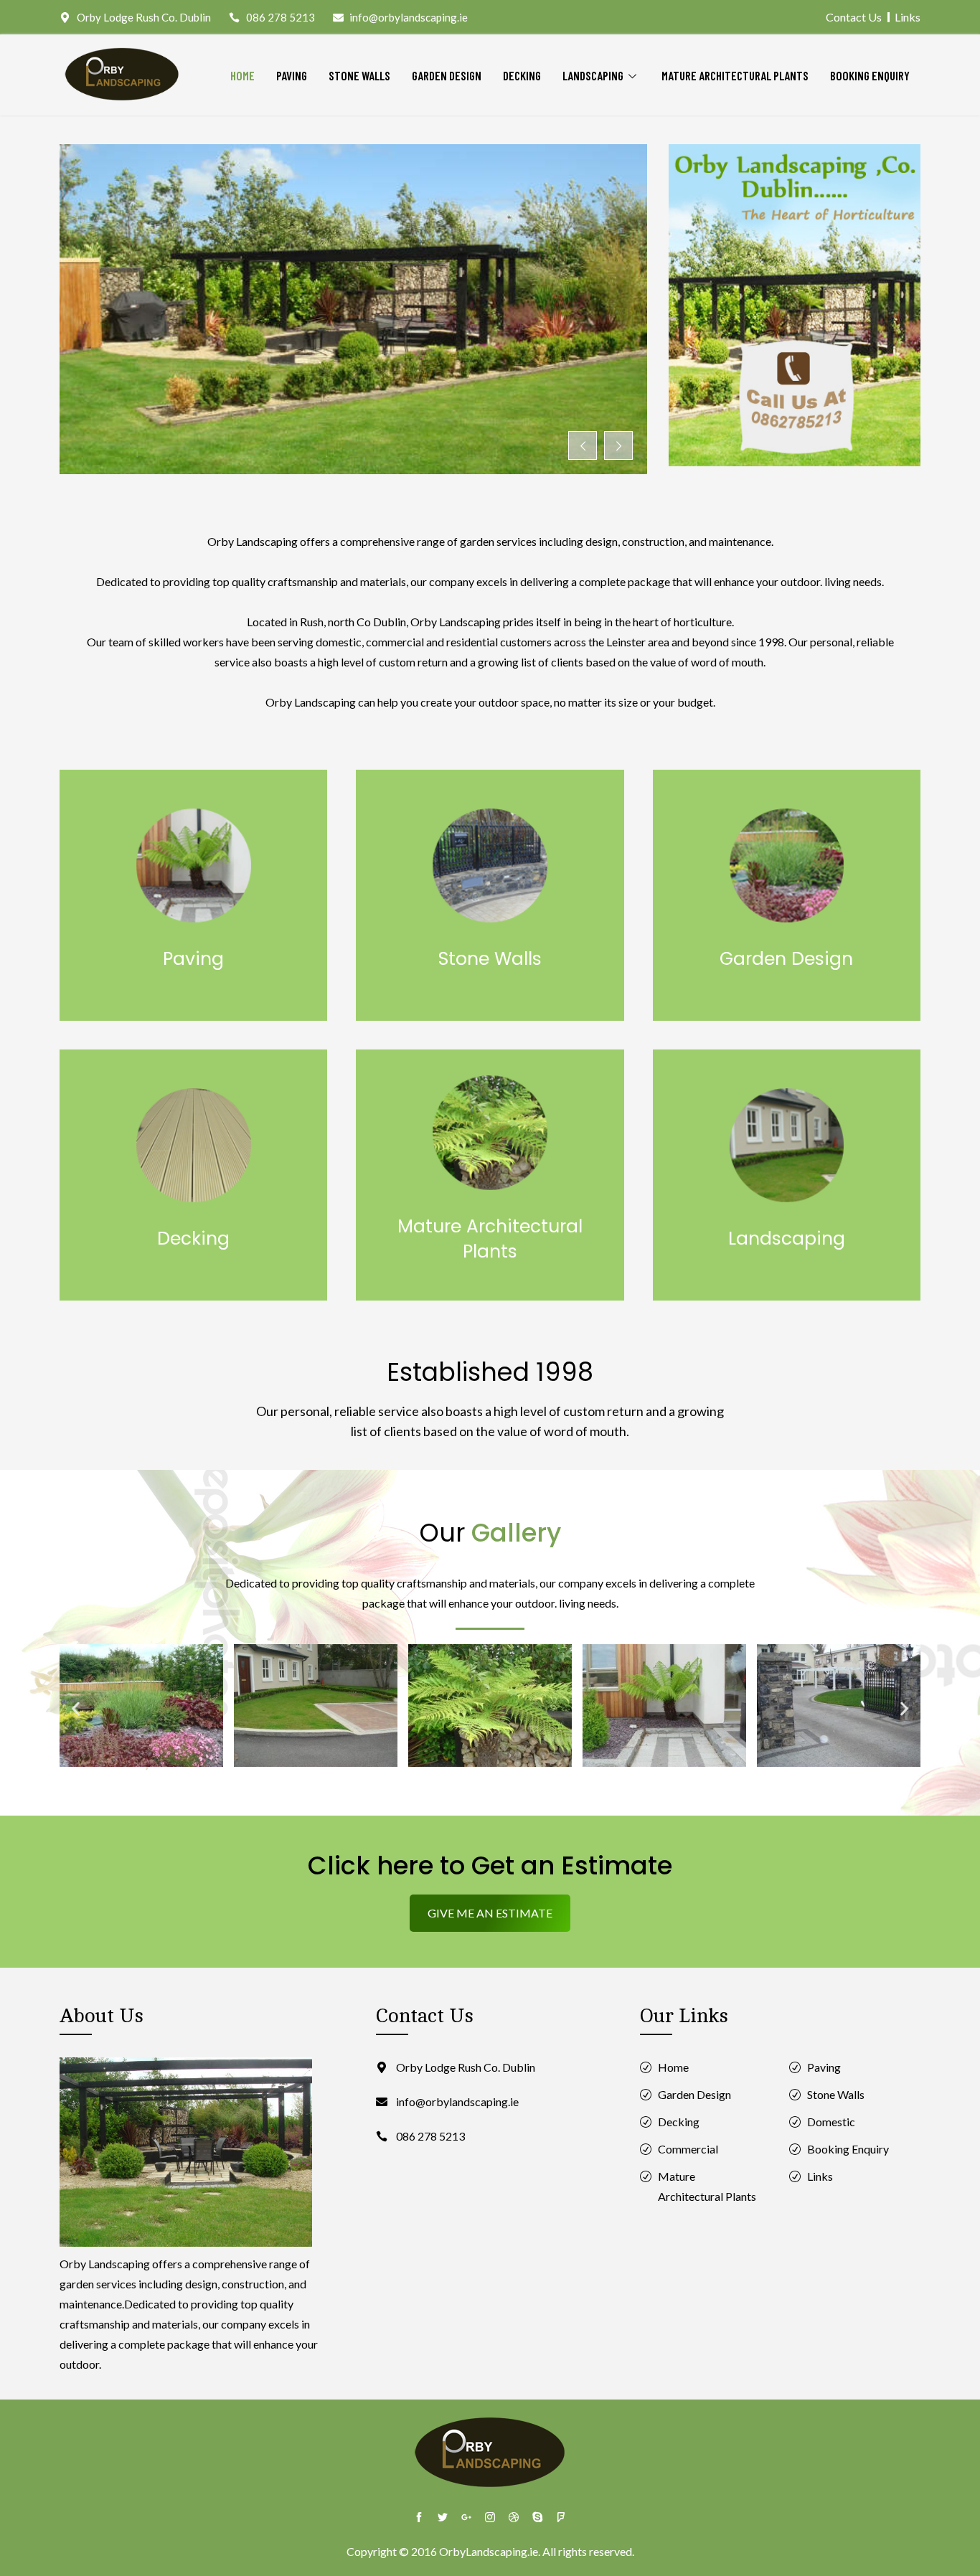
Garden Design (447, 75)
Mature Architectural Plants (735, 75)
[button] (76, 1708)
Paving (292, 75)
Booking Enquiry (870, 75)
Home (242, 75)
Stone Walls (359, 75)
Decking (522, 75)
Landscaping (593, 75)
